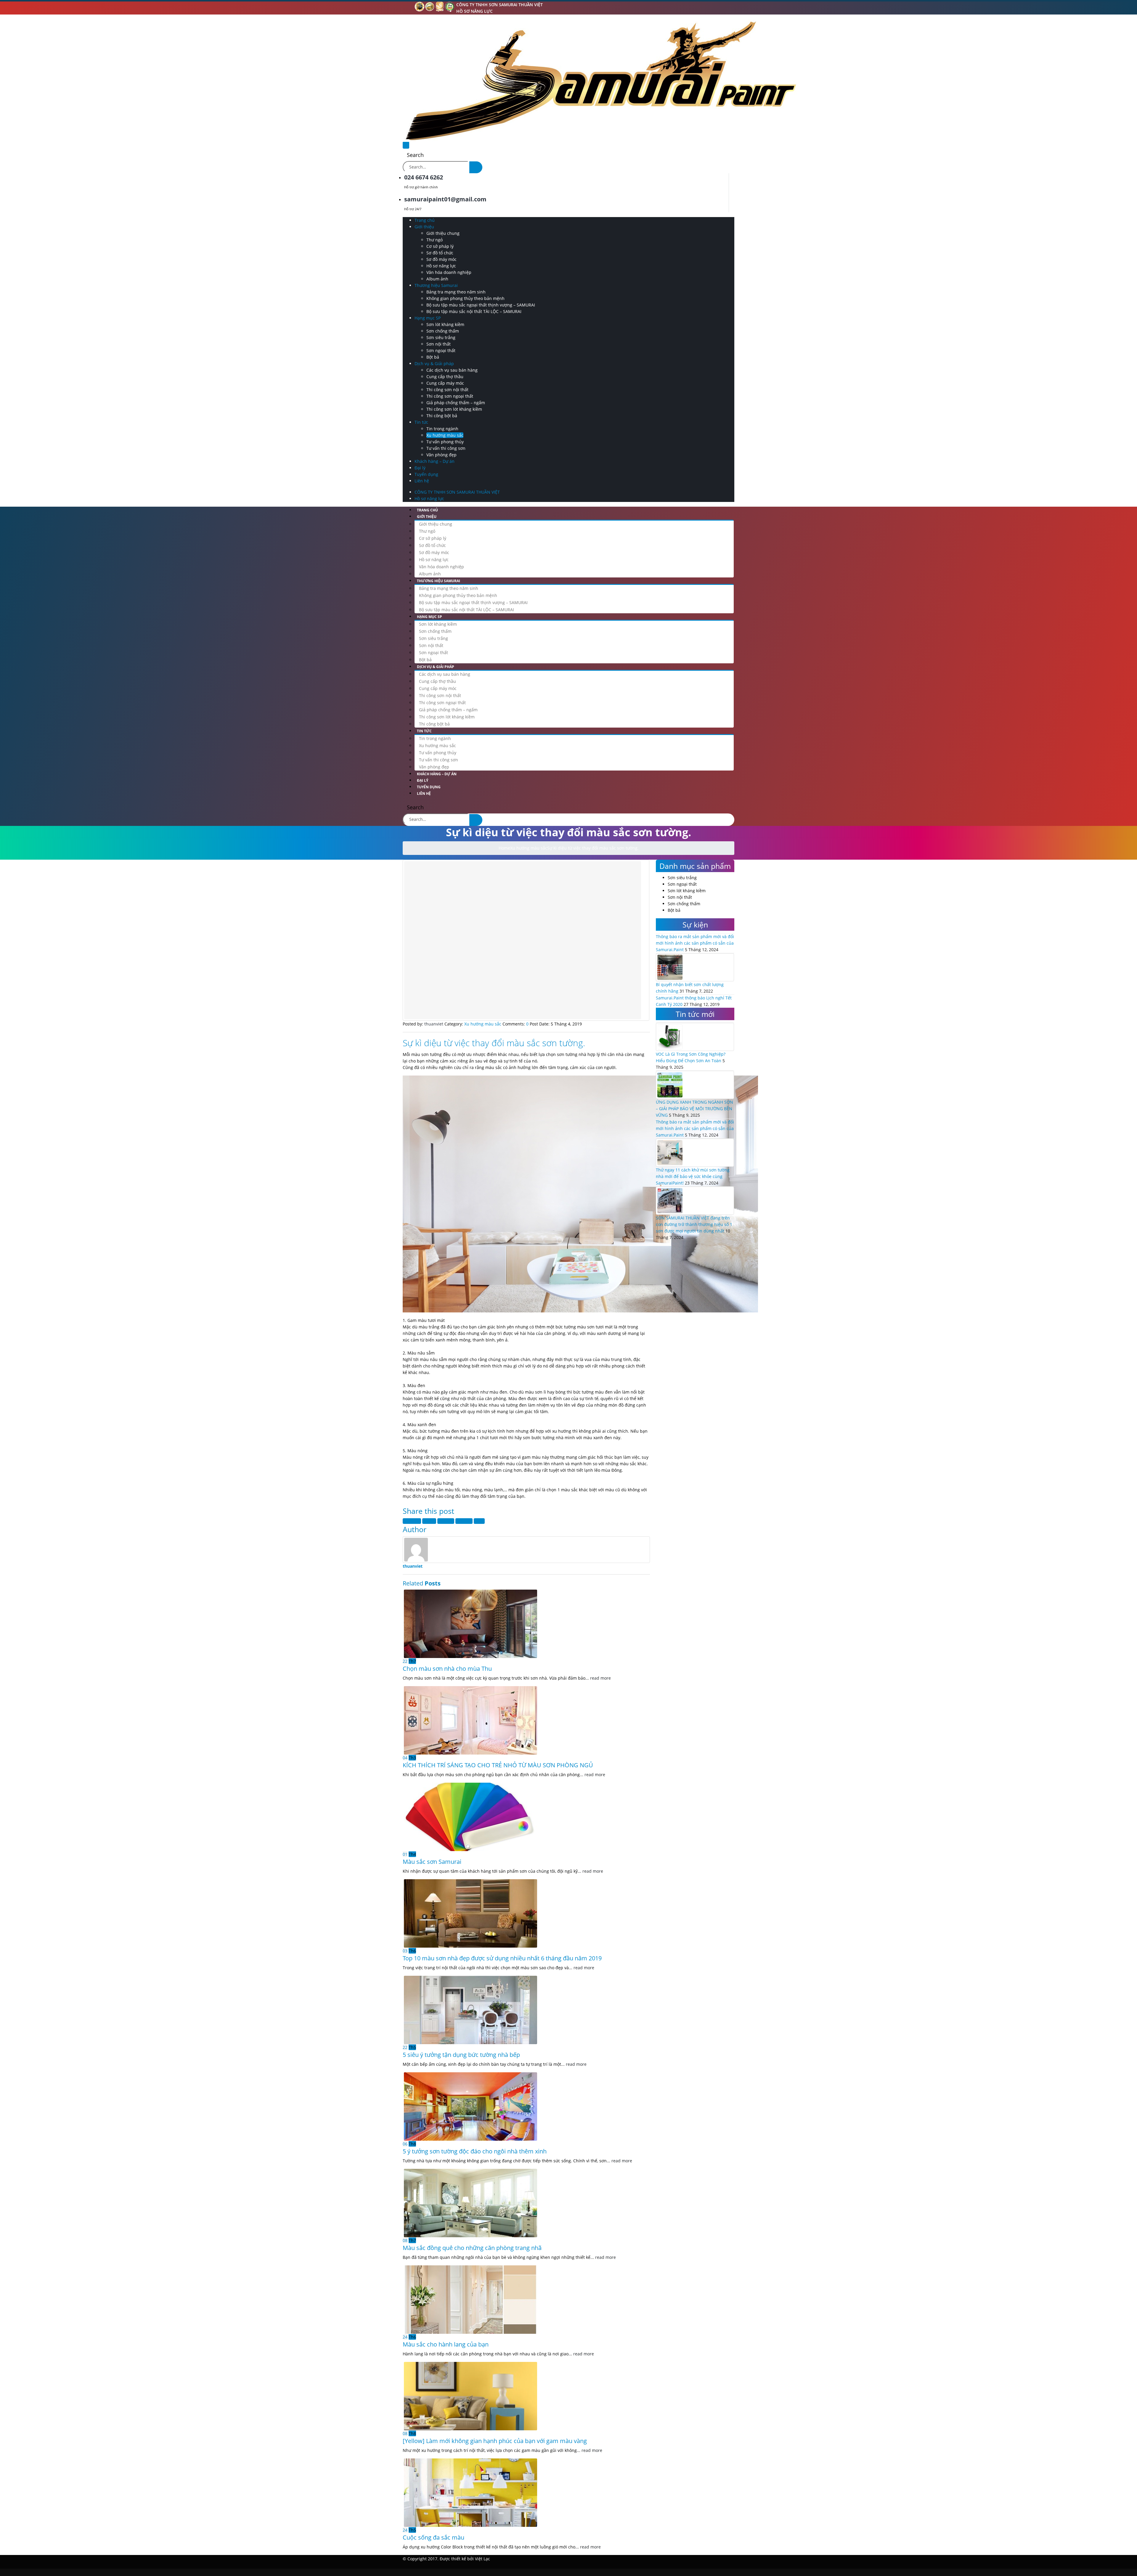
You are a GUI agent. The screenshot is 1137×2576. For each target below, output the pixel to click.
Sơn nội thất (439, 344)
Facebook (412, 1521)
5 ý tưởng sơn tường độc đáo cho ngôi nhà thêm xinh (475, 2151)
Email (479, 1521)
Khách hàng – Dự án (435, 461)
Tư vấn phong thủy (445, 442)
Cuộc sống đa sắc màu (433, 2537)
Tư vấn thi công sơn (446, 448)
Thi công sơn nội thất (447, 390)
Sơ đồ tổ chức (440, 253)
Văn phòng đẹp (441, 455)
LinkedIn (446, 1521)
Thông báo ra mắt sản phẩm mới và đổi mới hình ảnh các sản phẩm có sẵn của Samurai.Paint (695, 943)
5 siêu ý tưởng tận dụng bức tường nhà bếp (461, 2055)
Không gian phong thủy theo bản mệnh (465, 298)
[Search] (476, 167)
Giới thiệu (424, 227)
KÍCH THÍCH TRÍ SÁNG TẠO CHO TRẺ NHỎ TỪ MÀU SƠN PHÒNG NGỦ (498, 1765)
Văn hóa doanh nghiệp (449, 272)
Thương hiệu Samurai (436, 285)
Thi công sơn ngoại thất (450, 396)
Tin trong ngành (442, 429)
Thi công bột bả (442, 416)
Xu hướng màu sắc (445, 435)
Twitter (429, 1521)
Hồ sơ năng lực (474, 11)
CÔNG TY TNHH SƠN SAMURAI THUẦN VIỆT (500, 5)
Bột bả (433, 357)
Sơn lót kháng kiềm (445, 324)
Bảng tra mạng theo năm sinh (456, 292)
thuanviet (413, 1566)
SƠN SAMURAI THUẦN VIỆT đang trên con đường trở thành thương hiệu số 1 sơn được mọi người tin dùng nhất (694, 1224)
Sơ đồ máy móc (441, 259)
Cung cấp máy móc (445, 383)
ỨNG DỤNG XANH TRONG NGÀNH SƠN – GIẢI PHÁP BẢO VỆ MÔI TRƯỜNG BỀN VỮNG (694, 1109)
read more (600, 1678)
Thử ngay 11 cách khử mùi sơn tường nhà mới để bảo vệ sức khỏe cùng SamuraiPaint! (693, 1176)
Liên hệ (422, 481)
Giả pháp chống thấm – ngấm (456, 403)
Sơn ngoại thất (441, 350)
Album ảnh (437, 279)
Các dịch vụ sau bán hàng (452, 370)
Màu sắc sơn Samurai (432, 1862)
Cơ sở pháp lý (440, 246)
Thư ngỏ (435, 240)
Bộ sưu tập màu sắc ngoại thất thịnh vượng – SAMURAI (481, 305)
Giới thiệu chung (443, 233)
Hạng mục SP (428, 318)
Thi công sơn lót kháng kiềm (454, 409)
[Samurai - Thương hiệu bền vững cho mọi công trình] (600, 80)
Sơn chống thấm (443, 331)
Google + (464, 1521)
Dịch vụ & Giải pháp (434, 363)
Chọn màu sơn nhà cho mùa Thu (447, 1669)
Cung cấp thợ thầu (445, 377)
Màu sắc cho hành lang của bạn (446, 2344)
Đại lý (420, 468)
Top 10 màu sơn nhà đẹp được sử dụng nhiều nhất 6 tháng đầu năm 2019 (502, 1958)
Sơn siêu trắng (441, 337)
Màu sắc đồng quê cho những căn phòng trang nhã (472, 2248)
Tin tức (421, 422)
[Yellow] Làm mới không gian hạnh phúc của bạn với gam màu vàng (495, 2441)
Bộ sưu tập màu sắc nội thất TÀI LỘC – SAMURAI (474, 311)
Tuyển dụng (426, 474)
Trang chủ (425, 220)
